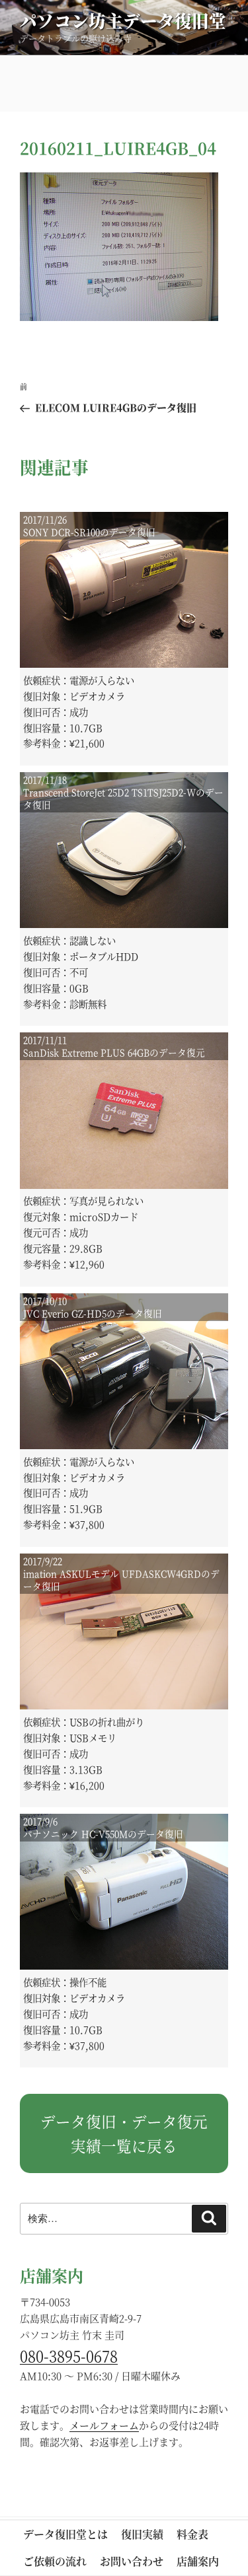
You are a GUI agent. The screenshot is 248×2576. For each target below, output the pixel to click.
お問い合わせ (132, 2561)
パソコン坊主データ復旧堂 (123, 20)
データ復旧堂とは (65, 2534)
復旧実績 (142, 2534)
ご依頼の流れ (55, 2561)
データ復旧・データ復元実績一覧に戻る (124, 2133)
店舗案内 (198, 2561)
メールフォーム (104, 2425)
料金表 (192, 2534)
